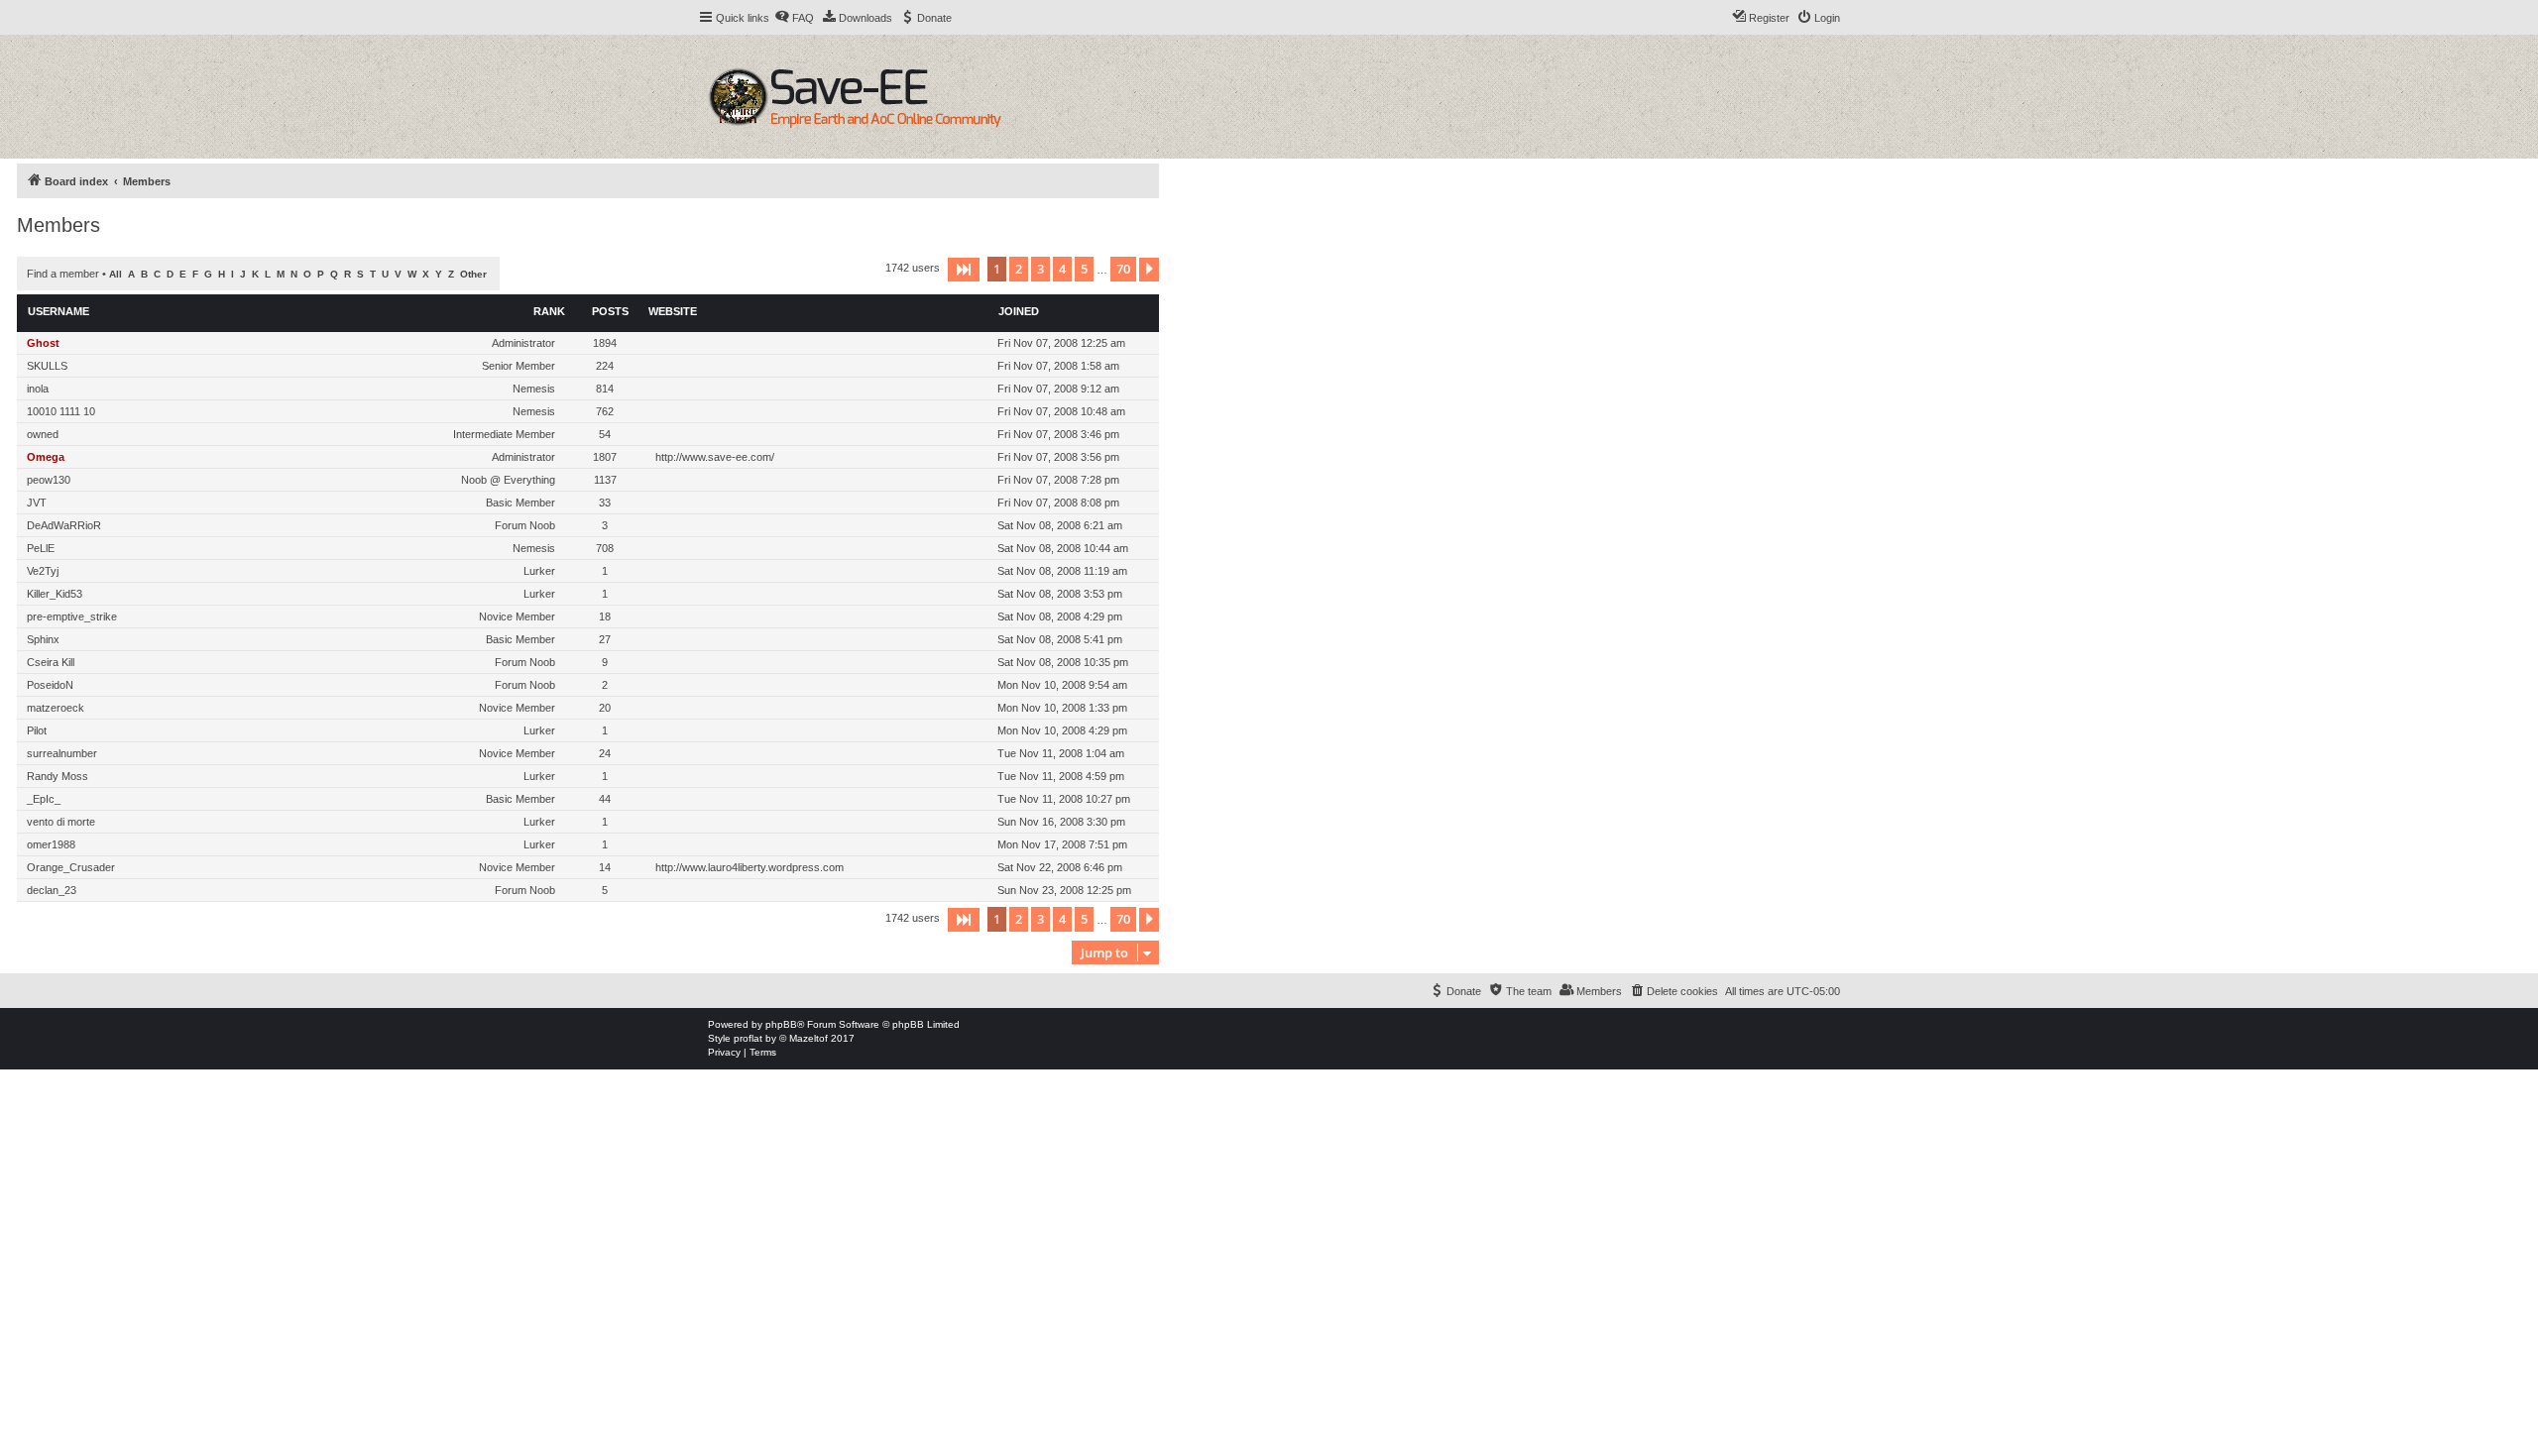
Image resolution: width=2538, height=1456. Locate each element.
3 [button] (1040, 269)
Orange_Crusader (71, 867)
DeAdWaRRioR (64, 525)
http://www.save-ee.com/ (715, 457)
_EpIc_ (44, 799)
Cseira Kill (51, 662)
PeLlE (41, 548)
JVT (37, 503)
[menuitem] (794, 18)
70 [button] (1123, 269)
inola (38, 389)
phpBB (781, 1024)
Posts (610, 311)
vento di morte (61, 822)
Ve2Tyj (43, 571)
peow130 (49, 480)
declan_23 (52, 890)
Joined (1019, 311)
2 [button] (1019, 269)
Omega (46, 457)
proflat (748, 1038)
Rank (549, 311)
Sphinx (43, 639)
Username (58, 311)
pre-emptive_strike (72, 616)
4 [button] (1062, 269)
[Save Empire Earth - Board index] (858, 97)
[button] (964, 270)
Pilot (37, 730)
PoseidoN (50, 685)
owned (43, 434)
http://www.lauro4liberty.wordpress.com (750, 867)
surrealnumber (62, 753)
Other (473, 274)
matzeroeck (56, 708)
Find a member (63, 274)
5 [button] (1084, 269)
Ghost (43, 343)
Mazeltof (808, 1038)
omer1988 (51, 844)
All (115, 274)
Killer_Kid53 (55, 594)
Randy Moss (58, 776)
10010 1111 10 (61, 411)
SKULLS (47, 366)
